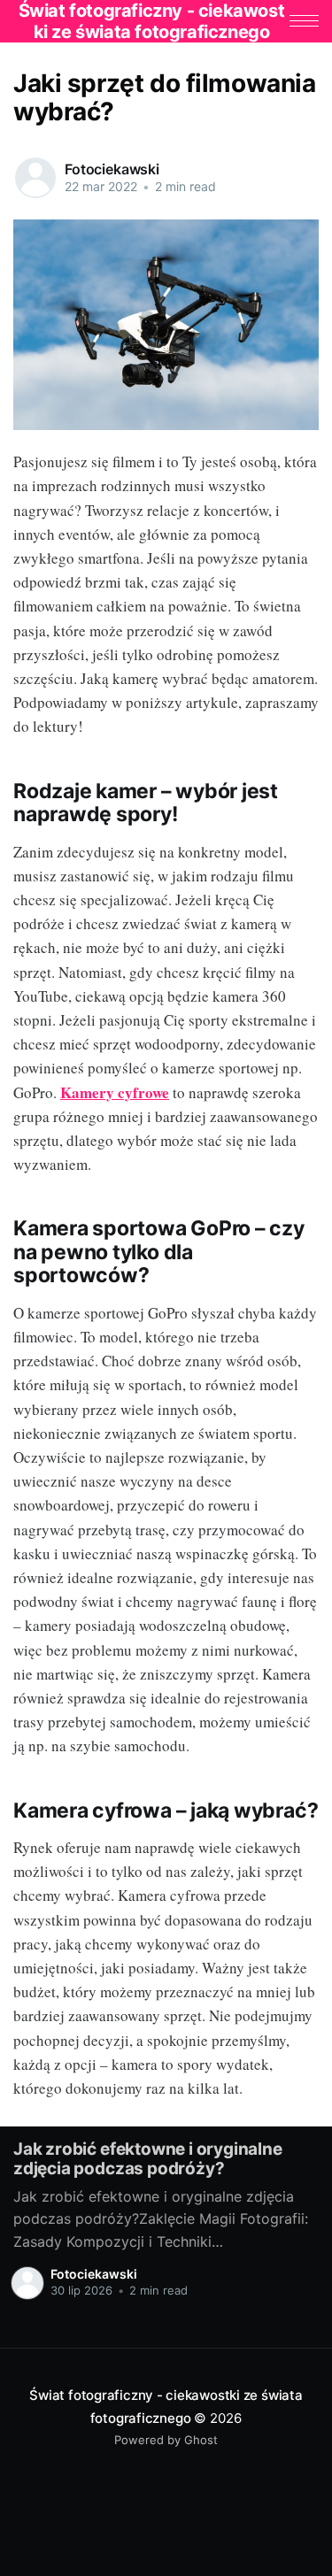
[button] (304, 21)
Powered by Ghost (166, 2440)
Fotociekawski (112, 169)
